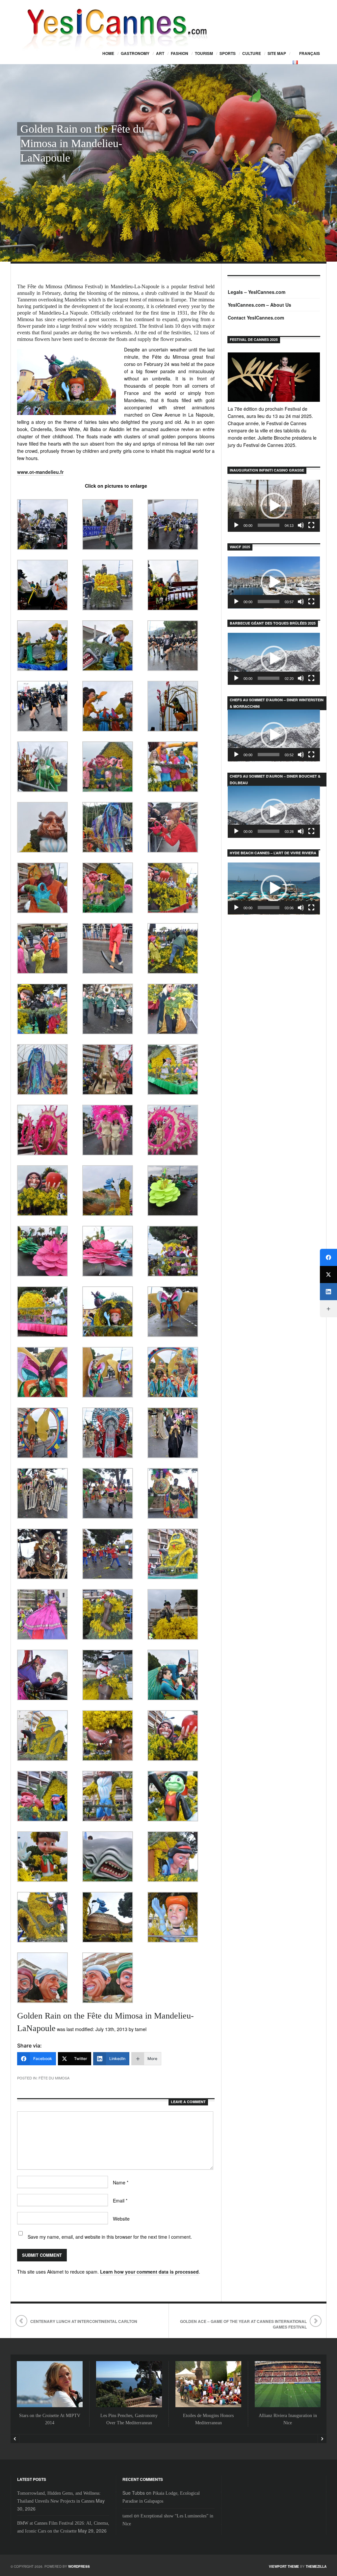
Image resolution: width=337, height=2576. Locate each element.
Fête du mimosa (54, 2078)
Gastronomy (135, 53)
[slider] (269, 525)
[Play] (236, 525)
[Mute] (301, 525)
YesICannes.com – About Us (259, 305)
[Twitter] (328, 1275)
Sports (228, 53)
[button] (274, 506)
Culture (252, 53)
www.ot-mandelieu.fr (40, 472)
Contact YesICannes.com (256, 318)
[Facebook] (328, 1257)
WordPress (79, 2566)
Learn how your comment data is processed (149, 2272)
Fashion (180, 53)
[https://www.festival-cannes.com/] (274, 377)
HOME (108, 53)
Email (120, 2201)
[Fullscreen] (311, 525)
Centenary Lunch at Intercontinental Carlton (84, 2321)
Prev (15, 2439)
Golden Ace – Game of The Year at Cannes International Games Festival (243, 2324)
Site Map (277, 53)
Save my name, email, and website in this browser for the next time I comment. (110, 2237)
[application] (274, 506)
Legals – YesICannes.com (257, 292)
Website (121, 2219)
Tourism (204, 53)
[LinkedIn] (328, 1292)
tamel (128, 2516)
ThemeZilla (316, 2566)
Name (121, 2182)
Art (160, 53)
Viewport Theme (284, 2566)
